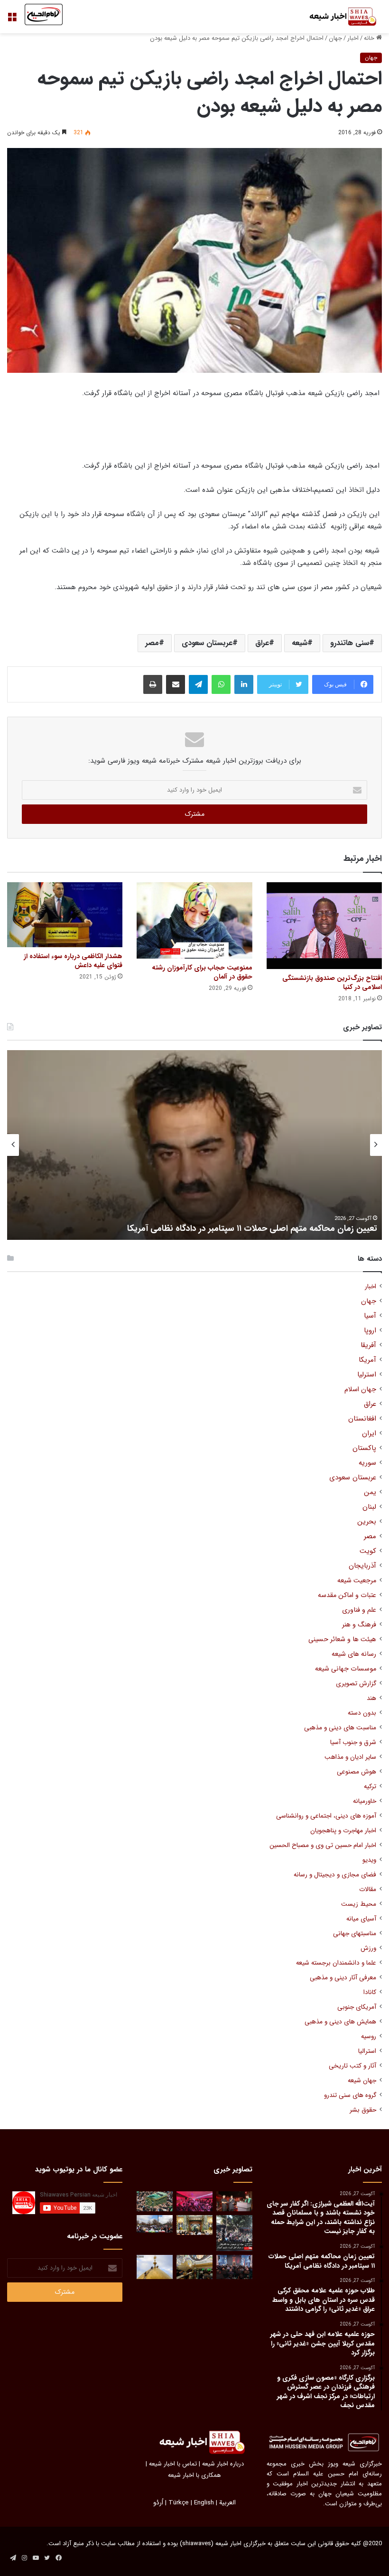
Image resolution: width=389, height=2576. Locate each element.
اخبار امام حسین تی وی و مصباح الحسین (323, 1845)
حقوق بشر (363, 2110)
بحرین (367, 1522)
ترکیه (370, 1787)
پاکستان (364, 1448)
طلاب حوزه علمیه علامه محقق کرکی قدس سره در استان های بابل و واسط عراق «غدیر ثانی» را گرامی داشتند (204, 1223)
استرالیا (367, 2051)
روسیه (369, 2036)
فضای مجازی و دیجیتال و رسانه (335, 1875)
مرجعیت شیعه (357, 1581)
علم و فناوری (359, 1610)
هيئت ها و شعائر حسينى (342, 1639)
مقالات (368, 1889)
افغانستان (362, 1419)
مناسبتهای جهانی (355, 1934)
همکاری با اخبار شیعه (194, 2475)
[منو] (12, 20)
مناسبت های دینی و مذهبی (340, 1728)
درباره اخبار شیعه (223, 2464)
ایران (369, 1434)
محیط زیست (359, 1904)
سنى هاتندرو (350, 643)
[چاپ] (153, 684)
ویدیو (369, 1860)
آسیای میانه (361, 1919)
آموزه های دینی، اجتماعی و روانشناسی (326, 1816)
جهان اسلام (360, 1390)
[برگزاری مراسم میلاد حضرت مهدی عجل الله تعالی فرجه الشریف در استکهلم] (194, 2202)
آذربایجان (362, 1566)
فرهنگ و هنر (359, 1625)
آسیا (370, 1316)
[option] (194, 1145)
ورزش (368, 1948)
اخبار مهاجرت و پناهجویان (343, 1831)
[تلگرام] (198, 684)
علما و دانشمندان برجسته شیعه (336, 1963)
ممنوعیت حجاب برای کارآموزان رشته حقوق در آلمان (202, 972)
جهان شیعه (362, 2081)
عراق (262, 643)
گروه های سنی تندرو (350, 2095)
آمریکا (367, 1360)
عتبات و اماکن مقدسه (347, 1595)
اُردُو (158, 2503)
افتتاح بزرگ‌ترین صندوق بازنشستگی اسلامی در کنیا (332, 983)
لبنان (369, 1507)
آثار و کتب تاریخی (352, 2066)
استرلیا (367, 1375)
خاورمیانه (365, 1801)
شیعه (300, 643)
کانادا (370, 1992)
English (204, 2503)
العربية (227, 2503)
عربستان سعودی (207, 643)
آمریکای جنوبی (357, 2007)
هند (371, 1698)
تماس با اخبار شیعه (173, 2464)
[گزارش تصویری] (234, 2233)
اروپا (370, 1331)
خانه (370, 38)
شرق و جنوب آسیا (353, 1742)
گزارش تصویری (356, 1684)
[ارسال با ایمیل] (176, 684)
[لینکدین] (244, 684)
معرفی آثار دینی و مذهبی (343, 1978)
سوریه (367, 1463)
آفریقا (368, 1345)
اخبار (353, 38)
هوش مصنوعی (357, 1772)
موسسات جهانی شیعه (346, 1669)
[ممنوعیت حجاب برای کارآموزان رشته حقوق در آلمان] (194, 920)
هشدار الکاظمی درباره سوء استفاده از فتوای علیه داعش (73, 961)
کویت (368, 1551)
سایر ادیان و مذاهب (350, 1757)
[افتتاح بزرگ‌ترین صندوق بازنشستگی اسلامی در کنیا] (324, 925)
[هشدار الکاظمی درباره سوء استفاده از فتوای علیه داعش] (65, 915)
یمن (370, 1492)
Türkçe (179, 2503)
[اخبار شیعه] (337, 17)
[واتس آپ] (221, 684)
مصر (152, 643)
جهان (335, 38)
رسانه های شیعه (354, 1654)
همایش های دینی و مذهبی (340, 2022)
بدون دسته (362, 1713)
